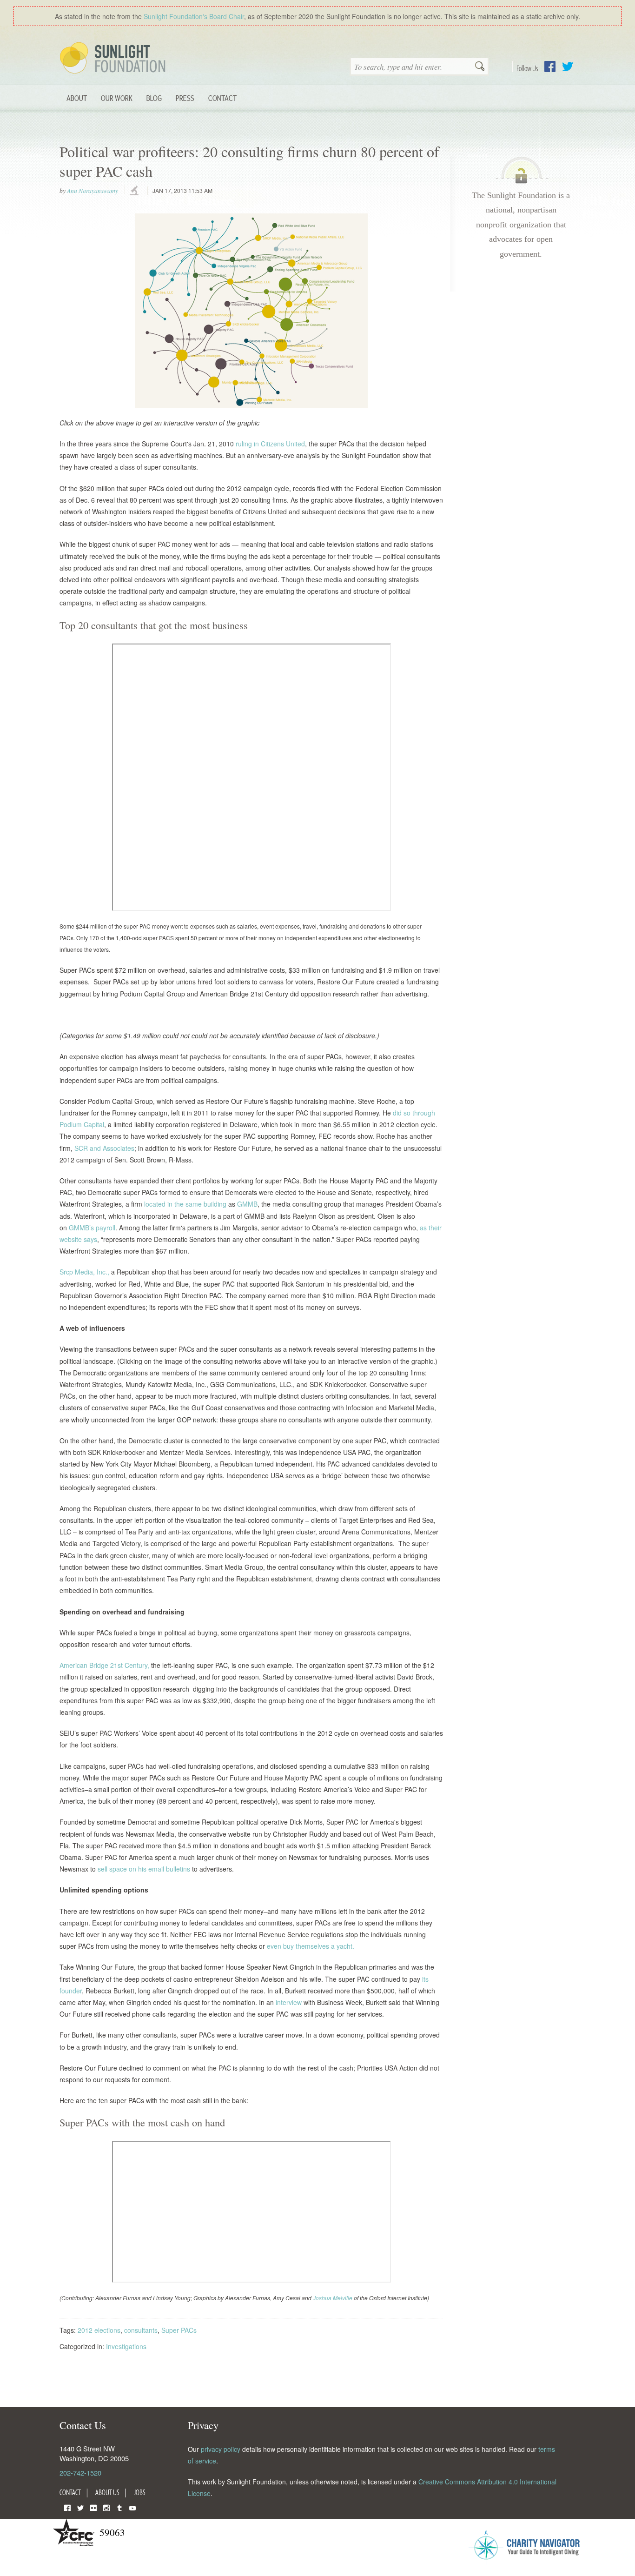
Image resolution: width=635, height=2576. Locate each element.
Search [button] (480, 67)
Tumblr (119, 2507)
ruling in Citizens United (270, 444)
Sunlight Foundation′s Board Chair (194, 16)
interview (289, 2002)
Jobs (140, 2492)
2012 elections (99, 2330)
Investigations (126, 2346)
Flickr (93, 2507)
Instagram (106, 2507)
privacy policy (221, 2449)
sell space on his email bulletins (144, 1869)
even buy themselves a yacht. (311, 1946)
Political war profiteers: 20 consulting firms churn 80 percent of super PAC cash (249, 161)
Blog (154, 98)
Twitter (568, 66)
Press (185, 98)
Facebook (550, 66)
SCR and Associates (104, 1148)
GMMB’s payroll (92, 1228)
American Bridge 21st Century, (104, 1665)
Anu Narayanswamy (93, 191)
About (77, 98)
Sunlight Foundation (114, 59)
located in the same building (185, 1204)
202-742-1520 (80, 2473)
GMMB (247, 1204)
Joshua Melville (333, 2298)
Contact (222, 98)
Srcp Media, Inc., (84, 1272)
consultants (141, 2330)
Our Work (117, 98)
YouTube (132, 2507)
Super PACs (179, 2330)
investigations (135, 191)
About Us (107, 2492)
